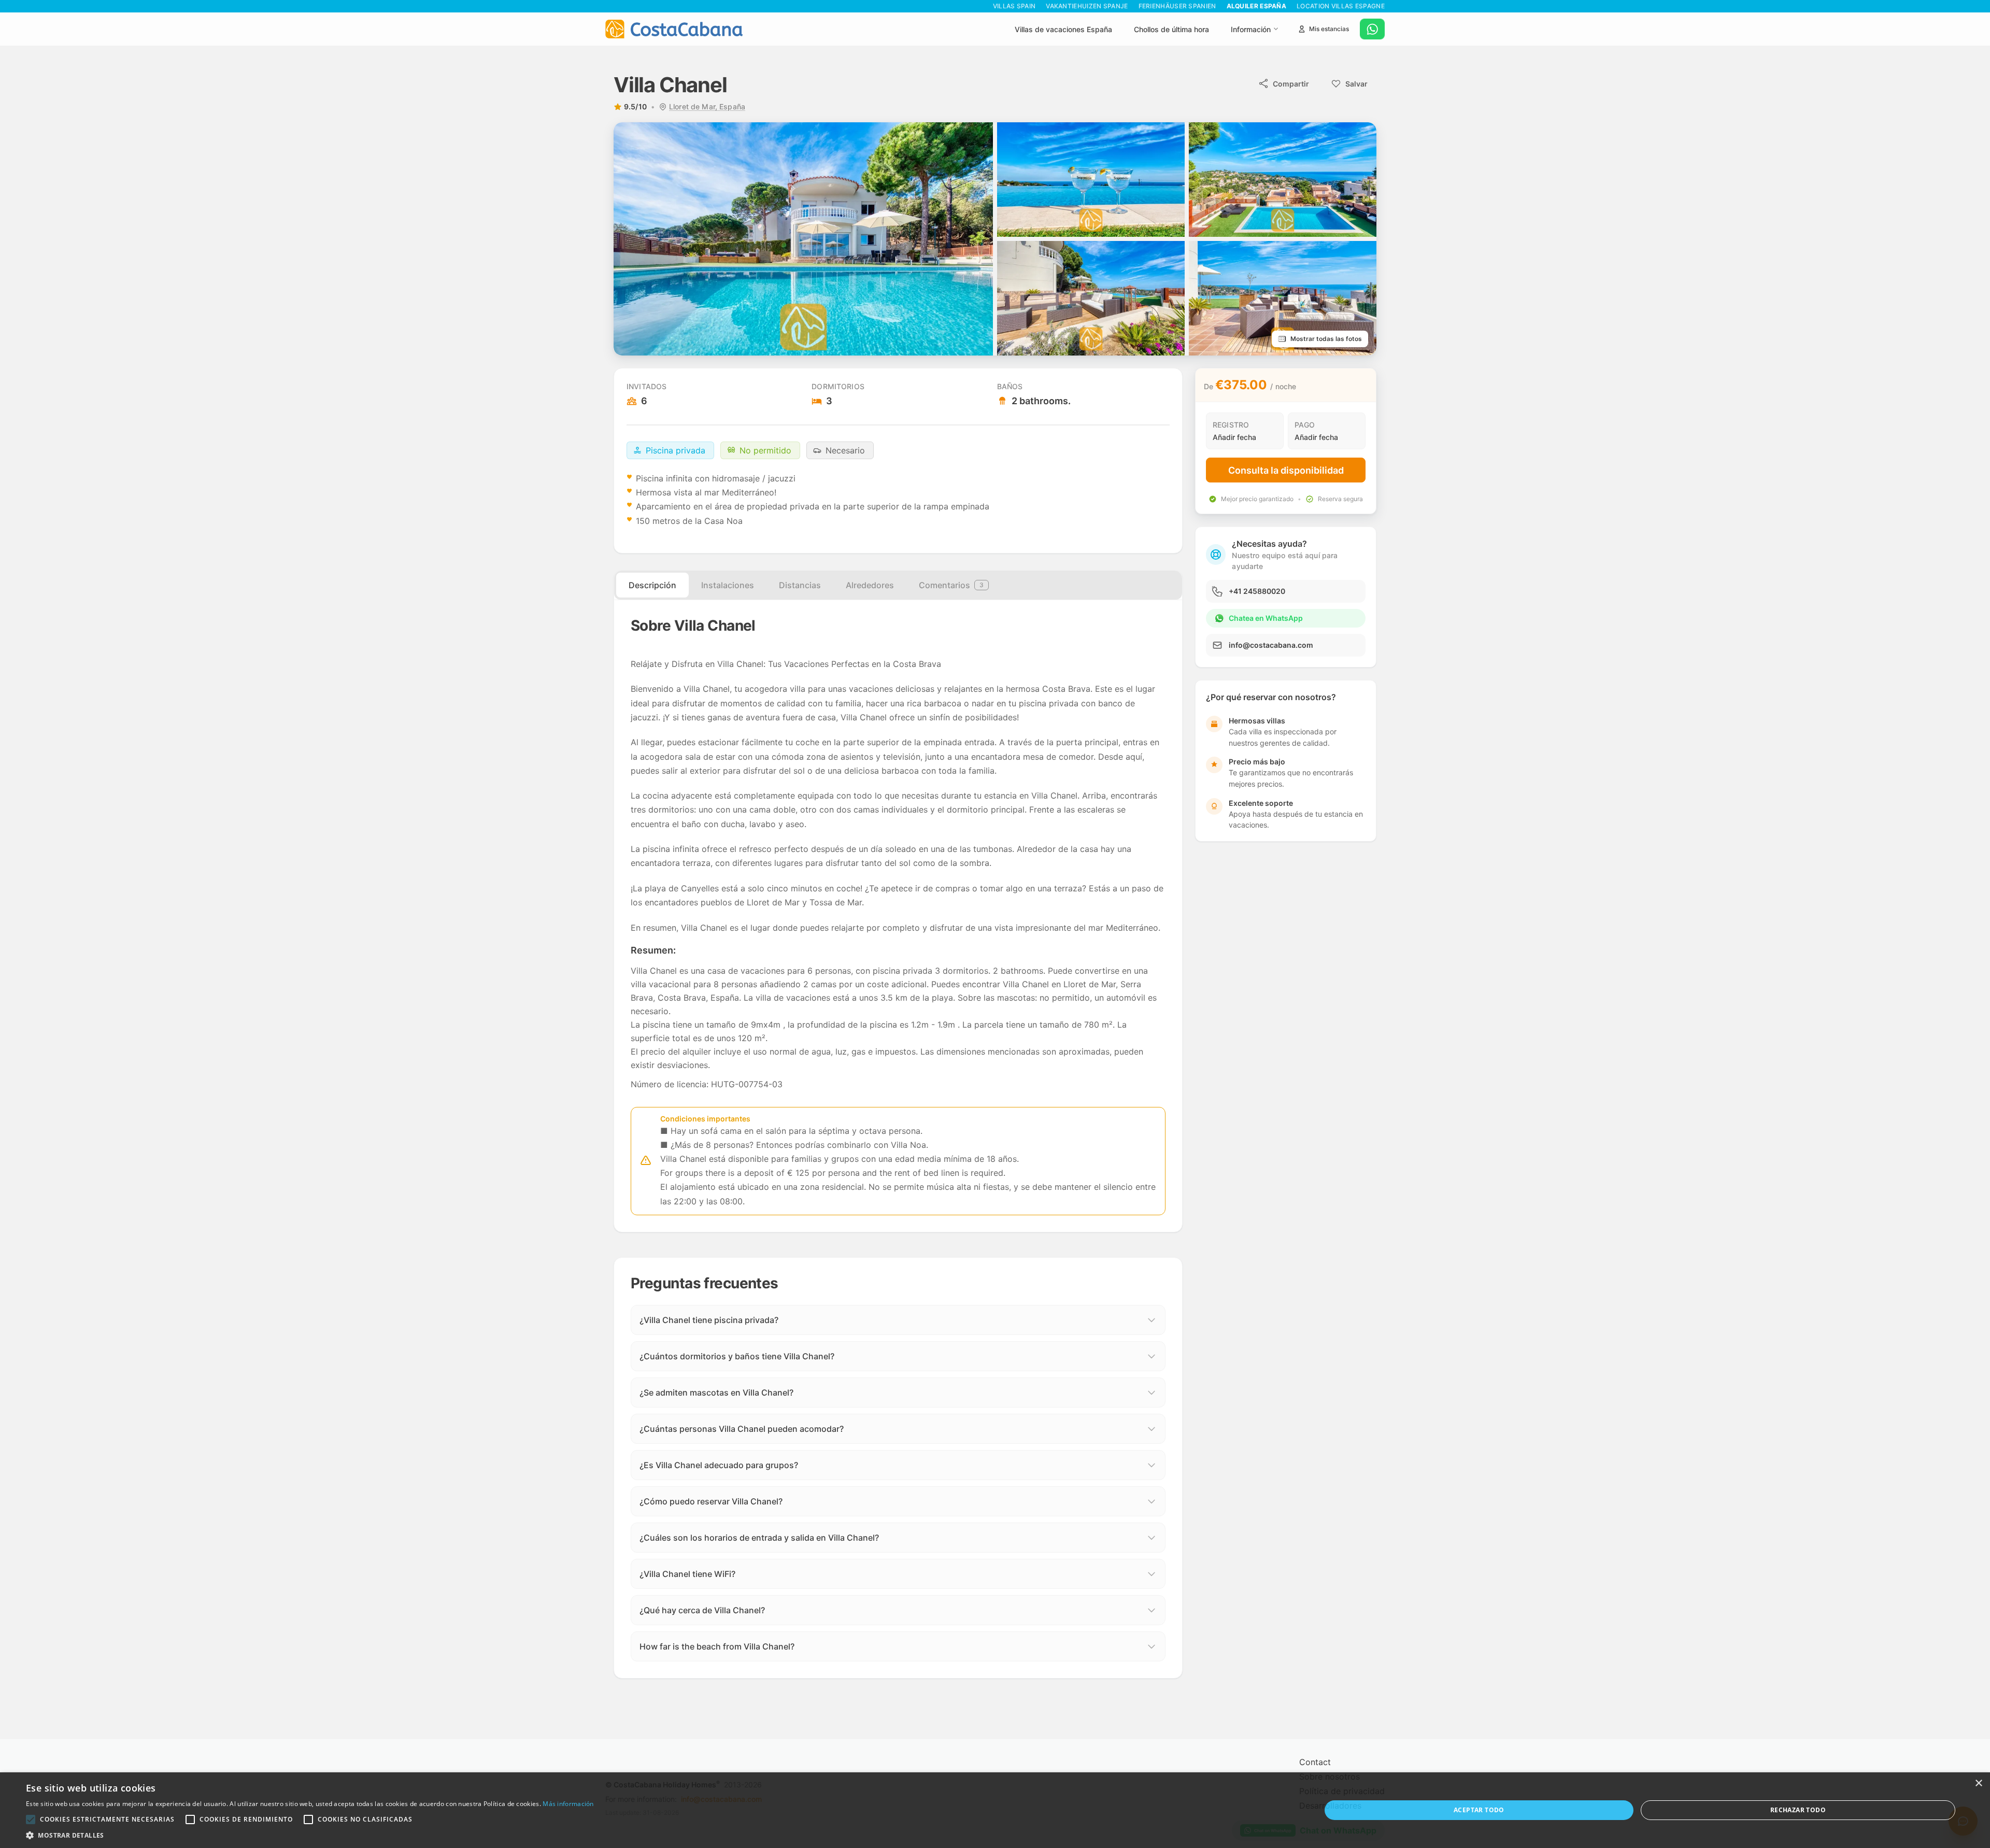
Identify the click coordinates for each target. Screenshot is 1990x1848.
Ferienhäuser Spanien (1177, 6)
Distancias (800, 585)
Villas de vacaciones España (1063, 29)
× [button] (1978, 1783)
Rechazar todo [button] (1798, 1810)
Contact (1315, 1762)
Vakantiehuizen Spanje (1087, 6)
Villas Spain (1014, 6)
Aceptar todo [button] (1479, 1810)
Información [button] (1251, 29)
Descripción (652, 585)
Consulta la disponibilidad (1286, 470)
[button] (31, 1819)
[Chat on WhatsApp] (1372, 29)
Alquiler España (1257, 6)
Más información (568, 1804)
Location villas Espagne (1341, 6)
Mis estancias (1329, 29)
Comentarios (951, 585)
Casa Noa (723, 521)
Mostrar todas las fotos (1326, 339)
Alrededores (870, 585)
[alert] (995, 1810)
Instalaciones (728, 585)
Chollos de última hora (1171, 29)
